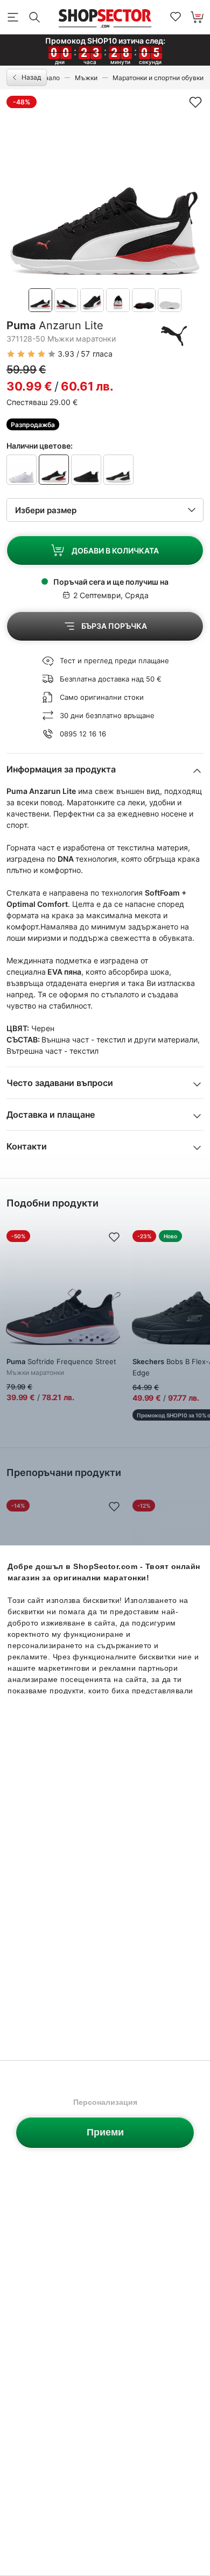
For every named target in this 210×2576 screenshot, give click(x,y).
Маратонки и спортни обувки (158, 78)
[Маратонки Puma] (174, 336)
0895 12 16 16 (83, 734)
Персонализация (105, 2102)
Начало (48, 78)
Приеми (105, 2132)
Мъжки (86, 78)
